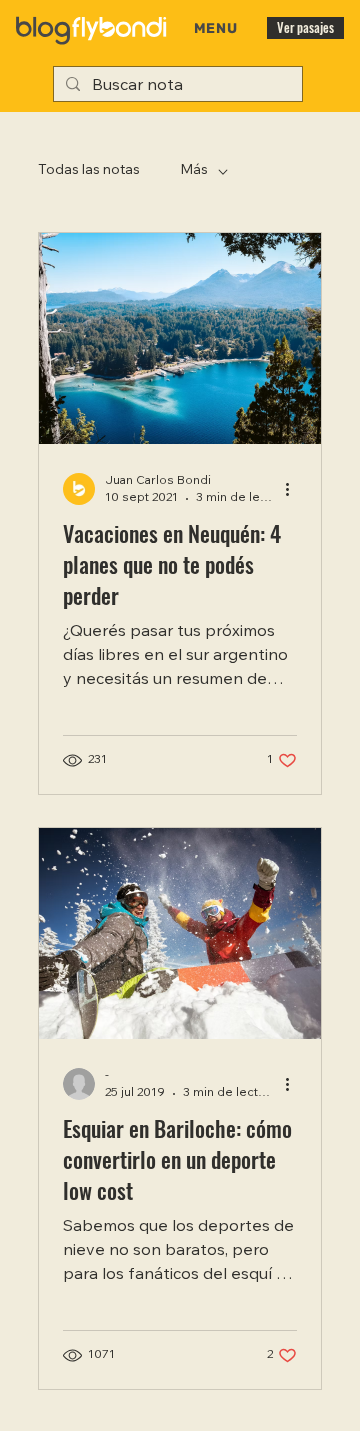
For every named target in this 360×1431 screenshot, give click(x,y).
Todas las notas (89, 171)
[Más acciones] (294, 489)
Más (194, 171)
